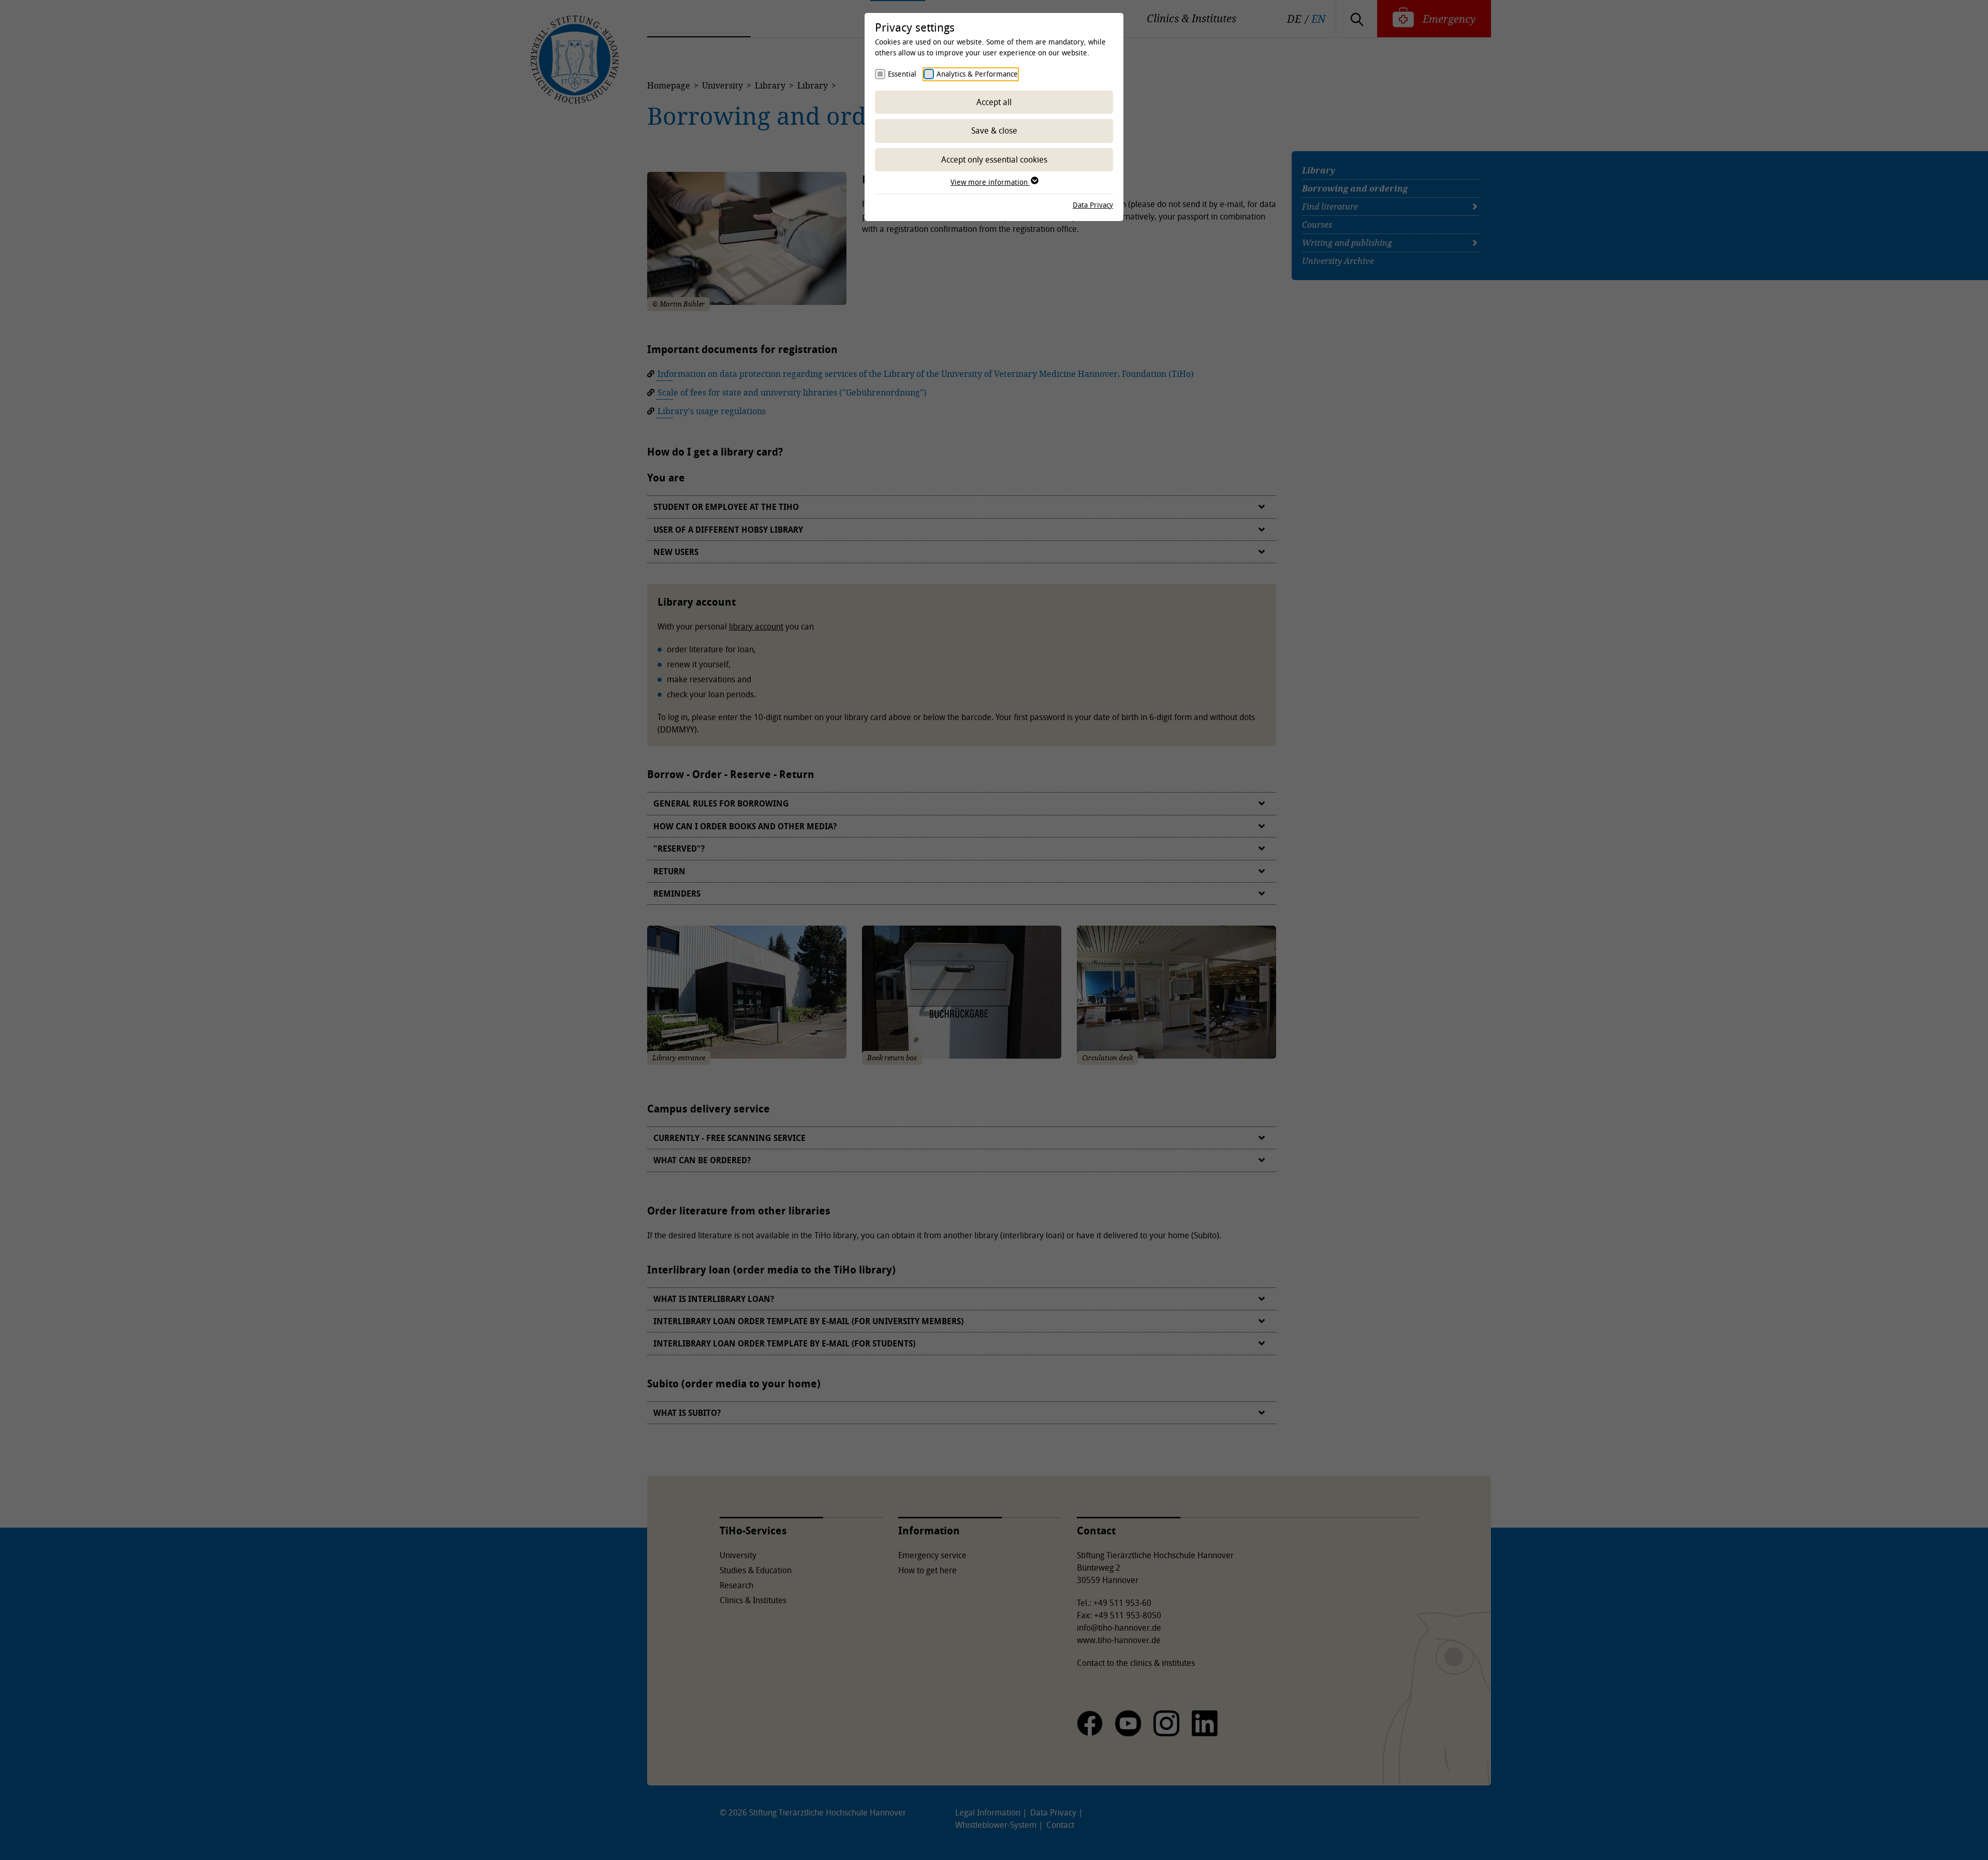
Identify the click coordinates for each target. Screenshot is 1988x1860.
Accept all (994, 102)
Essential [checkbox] (902, 74)
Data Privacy (1093, 205)
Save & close (994, 130)
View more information (990, 182)
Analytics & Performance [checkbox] (977, 74)
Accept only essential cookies (994, 159)
